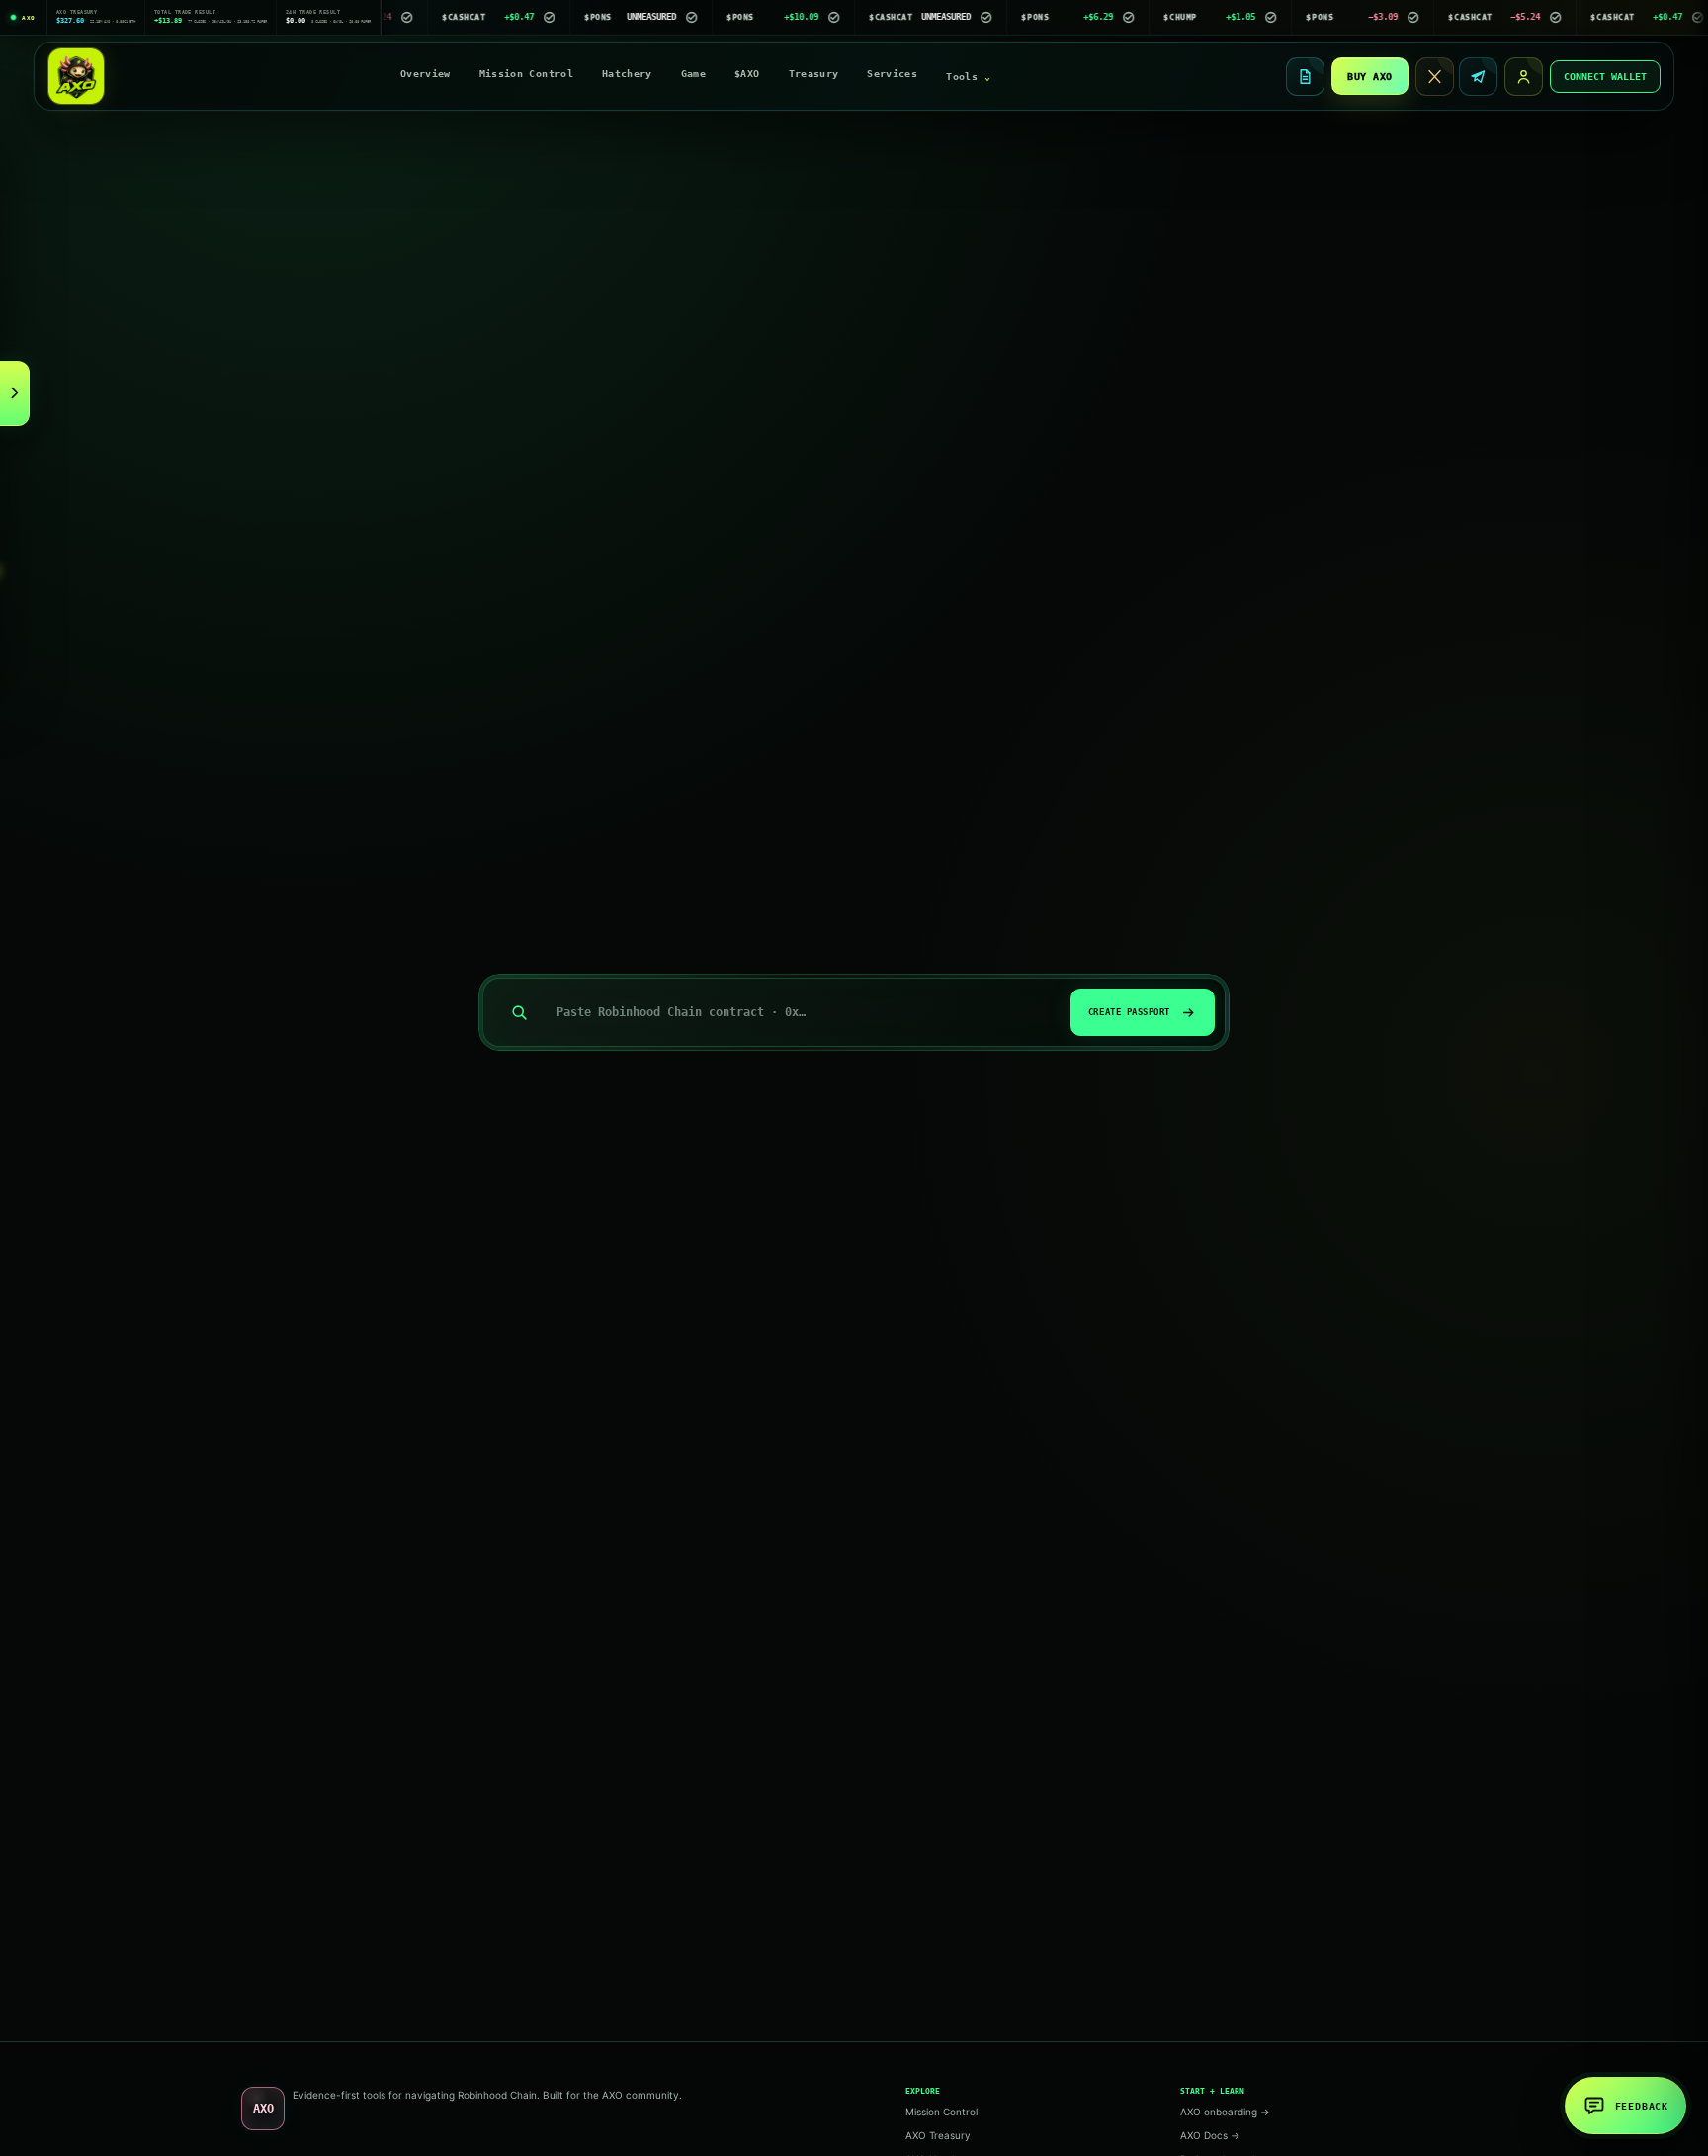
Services (892, 74)
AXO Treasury (938, 2135)
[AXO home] (76, 76)
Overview (426, 74)
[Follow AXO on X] (1435, 77)
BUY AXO (1370, 77)
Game (693, 74)
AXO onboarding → (1225, 2112)
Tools (968, 77)
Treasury (814, 74)
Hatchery (627, 74)
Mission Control (526, 74)
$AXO (747, 74)
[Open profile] (1524, 77)
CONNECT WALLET (1605, 77)
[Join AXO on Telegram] (1478, 77)
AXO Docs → (1210, 2135)
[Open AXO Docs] (1305, 77)
